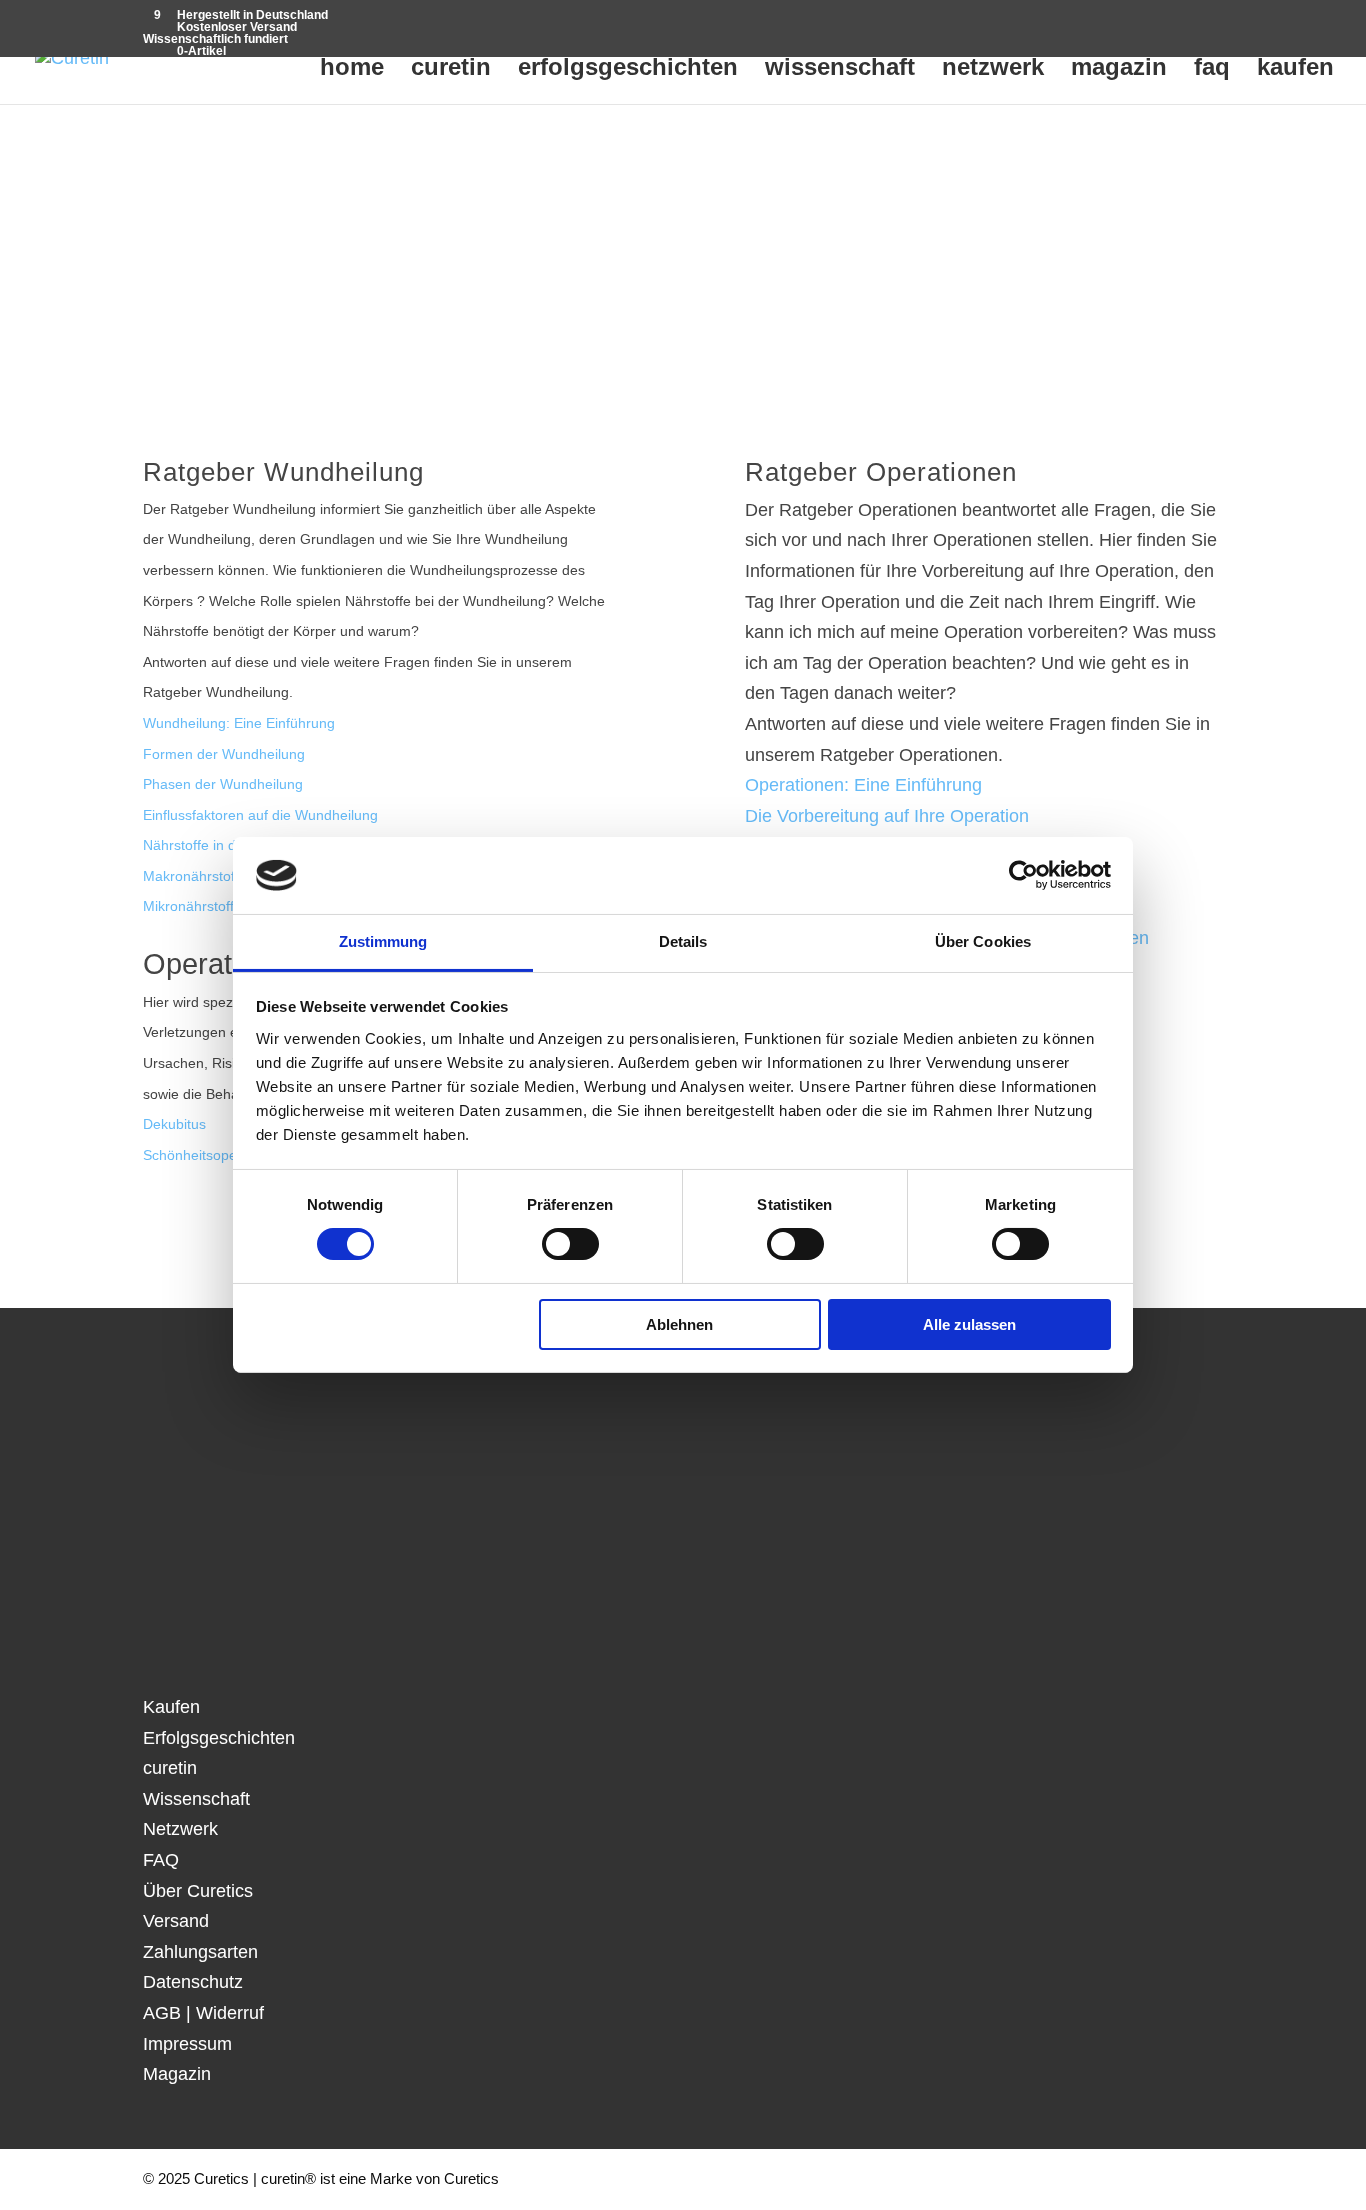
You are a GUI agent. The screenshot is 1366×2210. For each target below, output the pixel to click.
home (352, 70)
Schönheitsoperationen (216, 1155)
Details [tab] (683, 941)
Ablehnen (679, 1324)
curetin (451, 70)
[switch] (570, 1244)
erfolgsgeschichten (628, 70)
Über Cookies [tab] (983, 941)
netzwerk (993, 70)
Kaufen (171, 1707)
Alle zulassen (969, 1324)
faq (1212, 70)
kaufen (1295, 70)
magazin (1119, 70)
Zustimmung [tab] (383, 941)
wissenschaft (840, 70)
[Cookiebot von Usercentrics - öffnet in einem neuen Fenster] (1023, 875)
